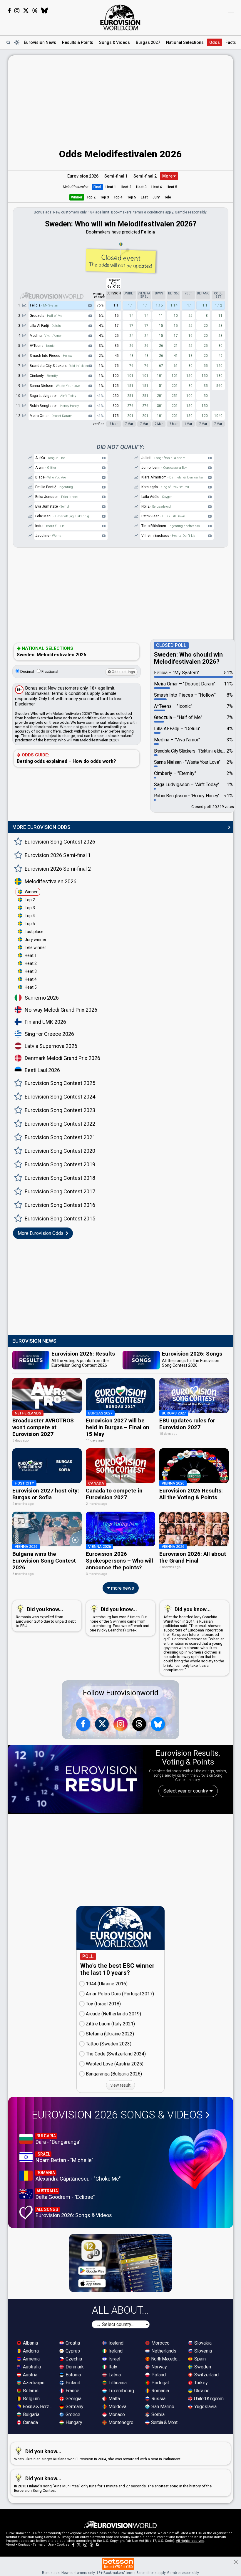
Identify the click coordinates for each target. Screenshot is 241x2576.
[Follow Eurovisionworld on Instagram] (17, 11)
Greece (72, 2415)
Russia (158, 2399)
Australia (31, 2367)
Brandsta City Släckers (59, 366)
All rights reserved (190, 2541)
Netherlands (163, 2351)
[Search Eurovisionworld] (8, 42)
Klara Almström (172, 477)
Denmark (74, 2367)
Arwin (46, 468)
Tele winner (35, 947)
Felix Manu (62, 516)
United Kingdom (208, 2399)
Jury (156, 197)
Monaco (116, 2415)
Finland (72, 2383)
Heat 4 (157, 187)
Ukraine (201, 2391)
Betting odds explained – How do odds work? (66, 758)
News (40, 42)
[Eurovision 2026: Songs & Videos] (198, 2159)
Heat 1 (111, 187)
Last (144, 197)
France (72, 2391)
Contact (24, 2545)
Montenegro (120, 2422)
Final (97, 187)
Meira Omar (51, 416)
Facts (231, 42)
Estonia (73, 2375)
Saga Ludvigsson (53, 396)
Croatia (72, 2343)
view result (120, 2085)
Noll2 (156, 506)
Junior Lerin (164, 468)
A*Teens (42, 346)
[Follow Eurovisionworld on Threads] (35, 11)
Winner (77, 197)
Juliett (163, 458)
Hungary (73, 2422)
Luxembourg (121, 2391)
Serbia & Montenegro (166, 2422)
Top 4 (118, 197)
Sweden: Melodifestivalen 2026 (51, 652)
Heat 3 (141, 187)
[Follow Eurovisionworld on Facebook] (9, 11)
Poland (158, 2375)
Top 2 (91, 197)
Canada (30, 2422)
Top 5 (132, 197)
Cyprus (72, 2351)
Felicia (45, 305)
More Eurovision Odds (41, 1233)
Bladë (51, 477)
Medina (46, 336)
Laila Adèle (157, 497)
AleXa (50, 458)
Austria (30, 2375)
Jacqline (49, 536)
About (10, 2545)
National (185, 42)
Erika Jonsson (57, 497)
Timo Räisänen (171, 526)
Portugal (159, 2383)
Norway (159, 2367)
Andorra (30, 2351)
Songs (114, 42)
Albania (30, 2343)
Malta (114, 2399)
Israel (114, 2359)
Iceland (115, 2343)
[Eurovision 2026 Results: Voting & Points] (76, 1779)
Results (78, 42)
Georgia (73, 2399)
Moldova (117, 2407)
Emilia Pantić (54, 487)
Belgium (31, 2399)
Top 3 (105, 197)
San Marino (162, 2407)
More (168, 176)
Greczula (46, 316)
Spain (199, 2359)
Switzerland (206, 2375)
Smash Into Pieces (51, 356)
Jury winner (36, 940)
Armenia (31, 2359)
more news (122, 1588)
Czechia (73, 2359)
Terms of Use (43, 2545)
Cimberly (44, 376)
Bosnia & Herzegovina (38, 2407)
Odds (215, 42)
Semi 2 (145, 176)
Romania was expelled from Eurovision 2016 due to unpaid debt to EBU (46, 1617)
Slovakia (202, 2343)
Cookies (63, 2545)
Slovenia (202, 2351)
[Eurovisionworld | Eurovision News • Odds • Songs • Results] (120, 18)
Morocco (160, 2343)
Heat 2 (126, 187)
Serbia (157, 2415)
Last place (34, 932)
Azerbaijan (33, 2383)
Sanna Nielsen (55, 386)
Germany (74, 2407)
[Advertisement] (121, 97)
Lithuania (117, 2383)
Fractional (49, 671)
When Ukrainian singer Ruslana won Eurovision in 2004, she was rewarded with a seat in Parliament (97, 2455)
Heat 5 (172, 187)
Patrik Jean (163, 516)
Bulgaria (31, 2415)
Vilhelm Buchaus (168, 536)
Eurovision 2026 (83, 176)
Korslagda (165, 487)
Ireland (115, 2351)
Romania (160, 2391)
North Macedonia (166, 2359)
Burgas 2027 (148, 42)
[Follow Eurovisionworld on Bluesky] (45, 11)
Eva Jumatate (53, 506)
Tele (168, 197)
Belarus (30, 2391)
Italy (112, 2367)
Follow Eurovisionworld (121, 1693)
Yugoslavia (205, 2407)
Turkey (200, 2383)
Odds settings (123, 672)
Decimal (27, 671)
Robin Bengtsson (54, 406)
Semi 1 (116, 176)
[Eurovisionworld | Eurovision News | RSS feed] (98, 2545)
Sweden (202, 2367)
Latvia (114, 2375)
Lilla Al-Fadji (45, 326)
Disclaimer (25, 704)
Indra (50, 526)
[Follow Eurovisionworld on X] (26, 11)
